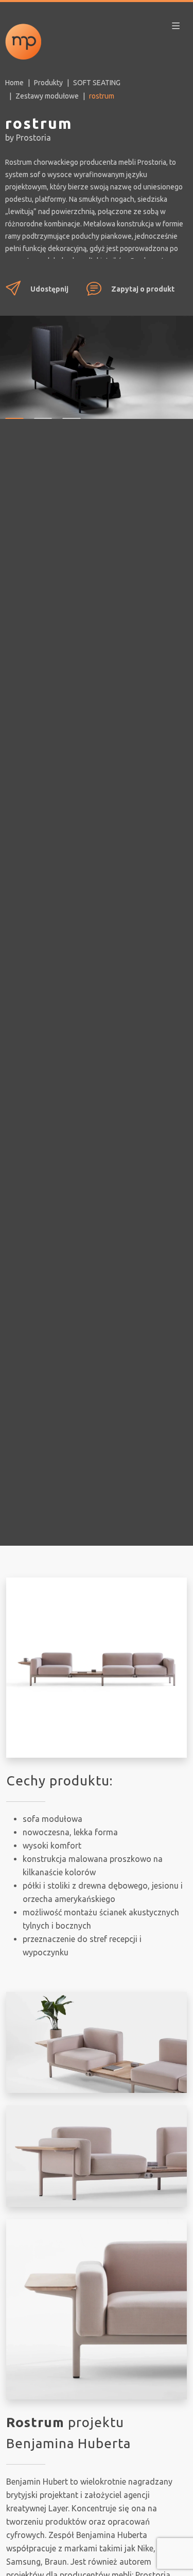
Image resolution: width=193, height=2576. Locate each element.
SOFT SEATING (97, 83)
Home (14, 83)
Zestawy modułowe (47, 96)
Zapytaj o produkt (143, 289)
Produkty (48, 83)
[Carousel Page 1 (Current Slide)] (14, 411)
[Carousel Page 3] (72, 411)
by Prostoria (28, 138)
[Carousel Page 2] (43, 411)
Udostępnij (49, 289)
